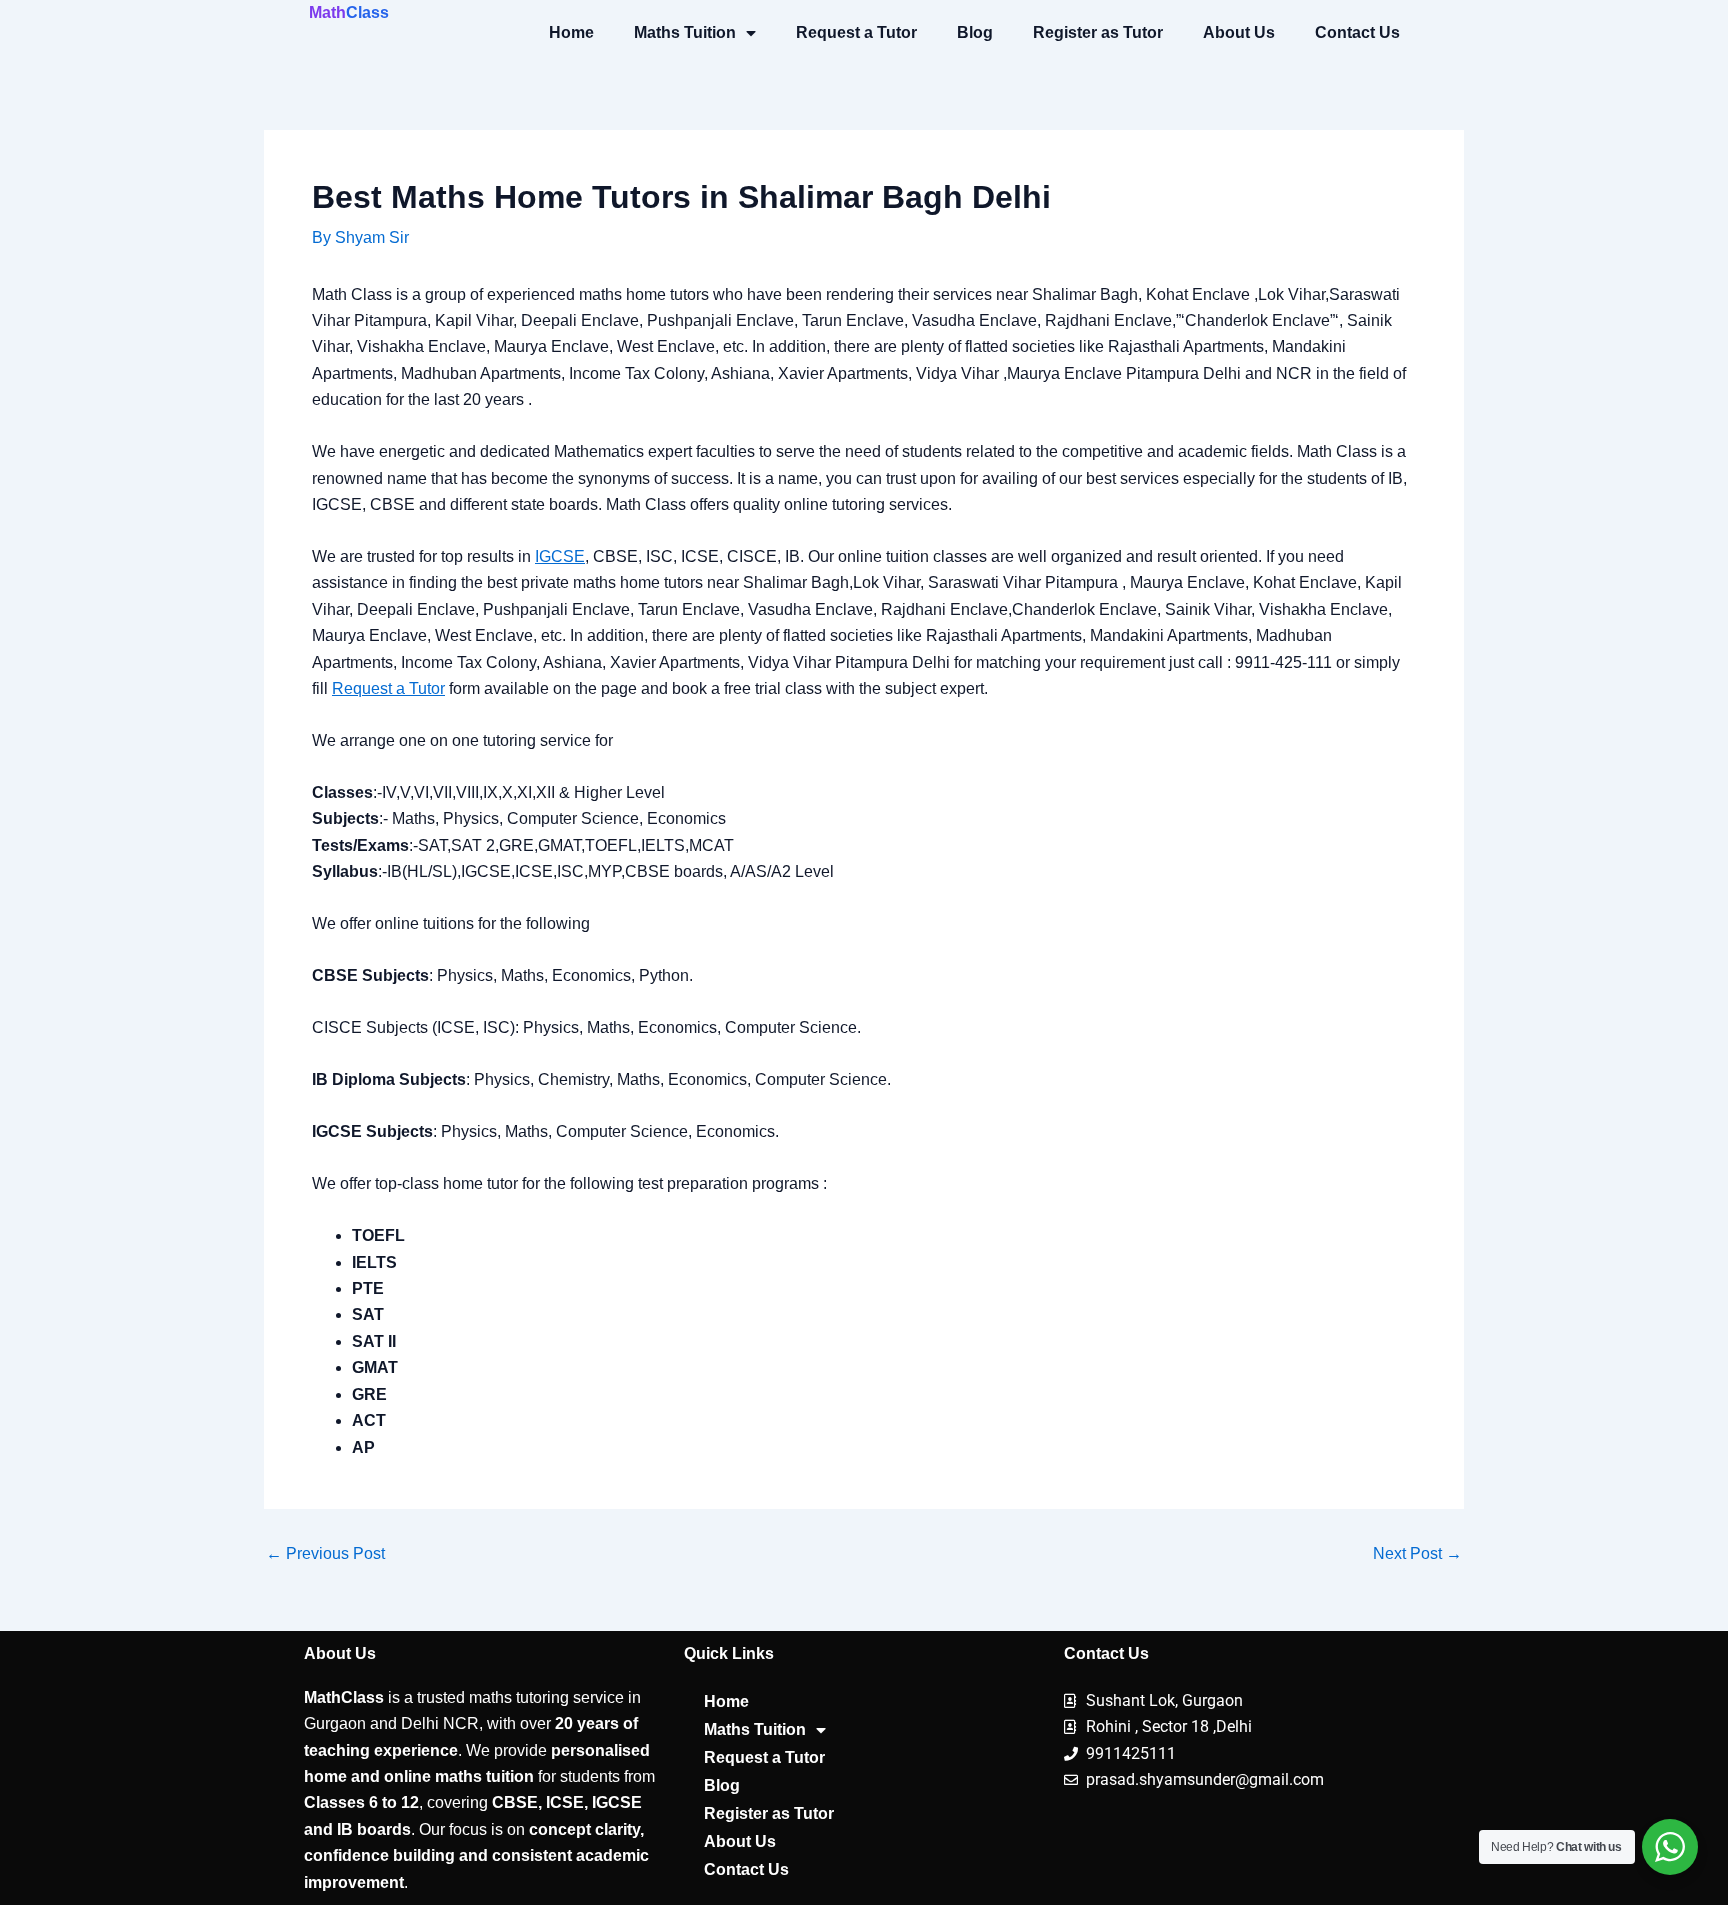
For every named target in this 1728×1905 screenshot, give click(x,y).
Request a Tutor (856, 32)
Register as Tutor (1098, 32)
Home (571, 32)
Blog (975, 32)
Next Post (1417, 1554)
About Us (1239, 32)
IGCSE (560, 556)
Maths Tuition (685, 32)
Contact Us (1357, 32)
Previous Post (325, 1554)
